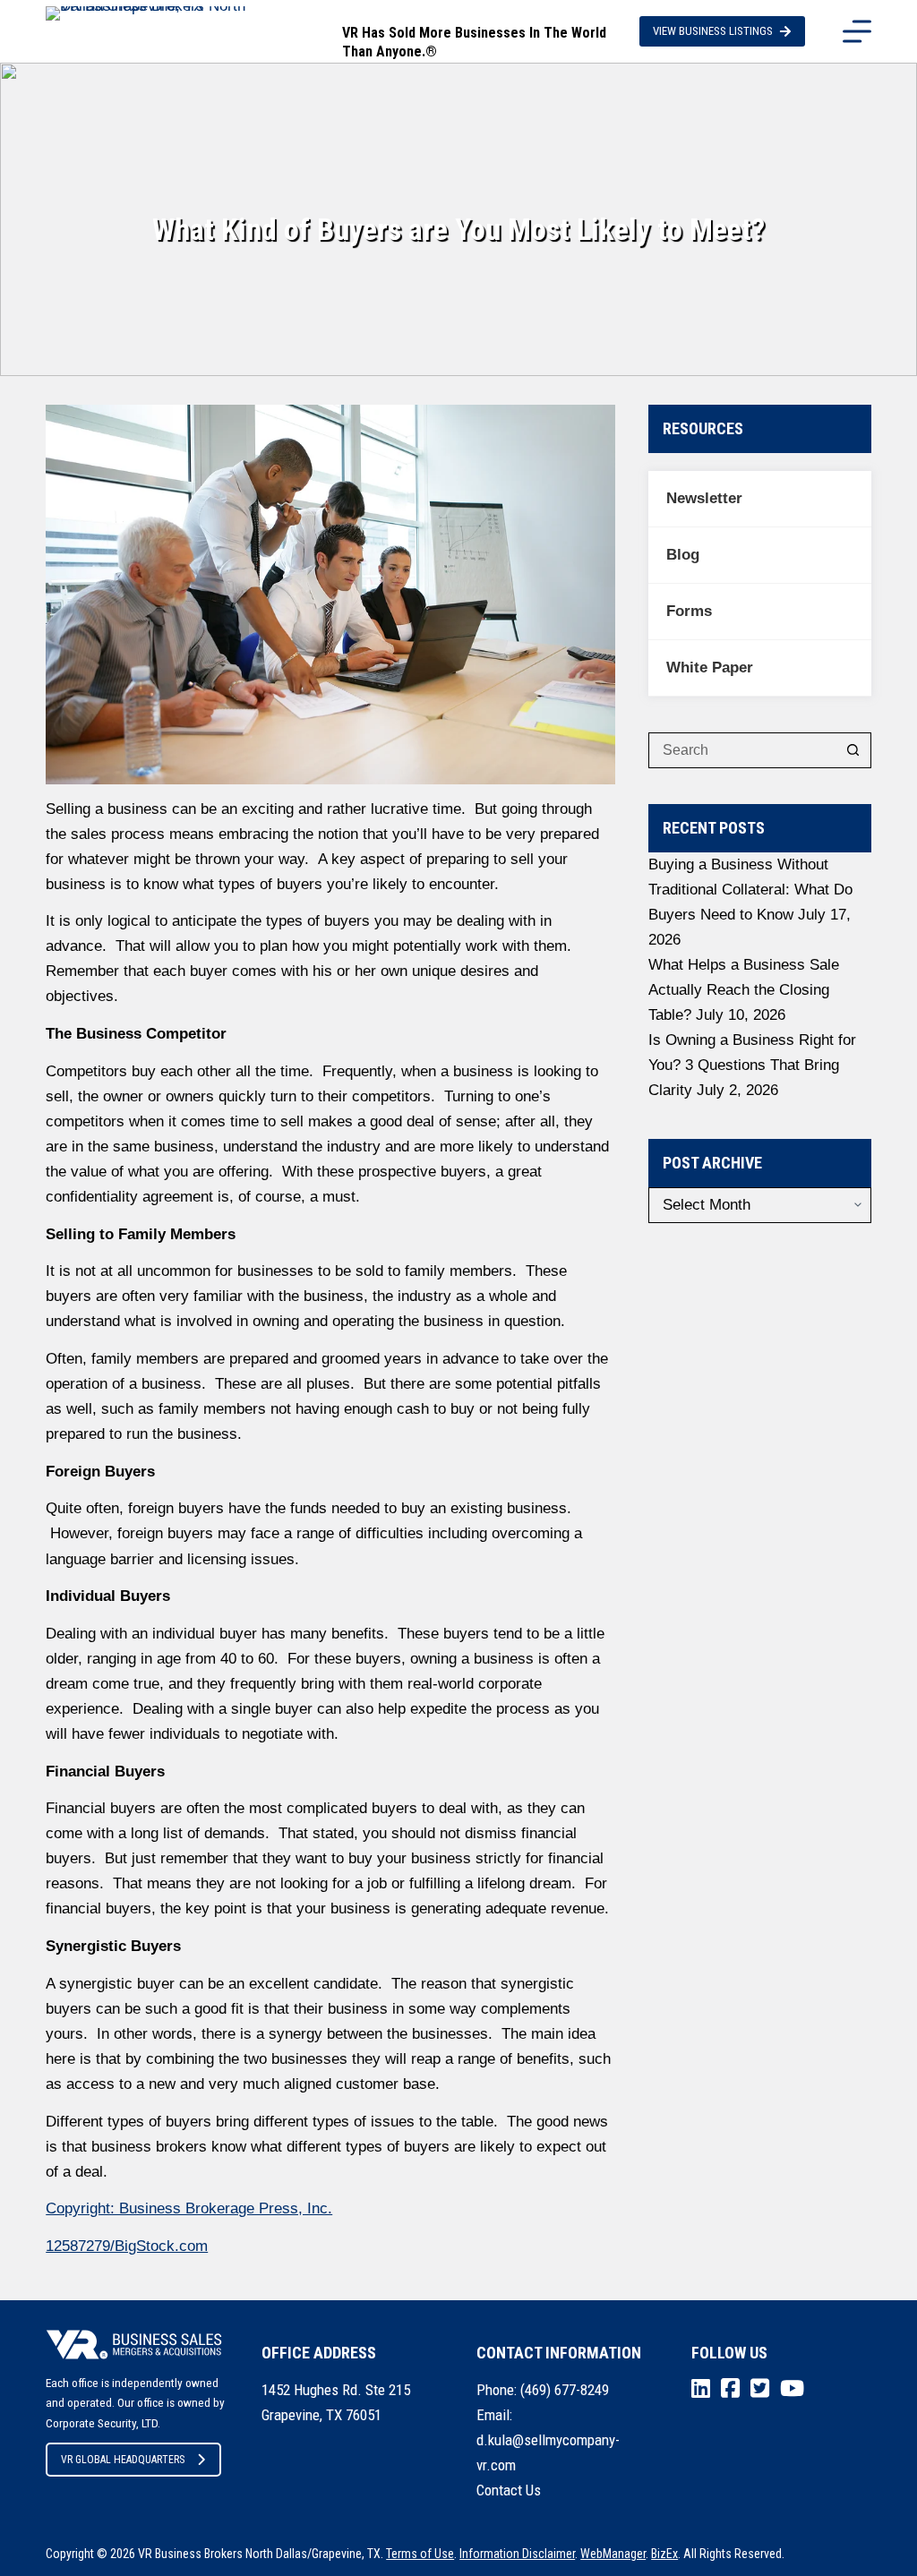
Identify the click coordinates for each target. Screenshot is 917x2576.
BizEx (664, 2554)
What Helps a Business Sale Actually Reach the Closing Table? (744, 990)
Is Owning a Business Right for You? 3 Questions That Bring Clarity (752, 1065)
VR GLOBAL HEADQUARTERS (123, 2460)
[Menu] (857, 31)
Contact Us (509, 2490)
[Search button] (853, 750)
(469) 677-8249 (565, 2390)
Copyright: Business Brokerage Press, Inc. (189, 2208)
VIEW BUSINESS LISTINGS (713, 31)
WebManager (613, 2554)
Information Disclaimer (517, 2554)
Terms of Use (420, 2554)
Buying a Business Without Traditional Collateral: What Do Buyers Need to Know (750, 890)
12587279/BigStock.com (127, 2246)
